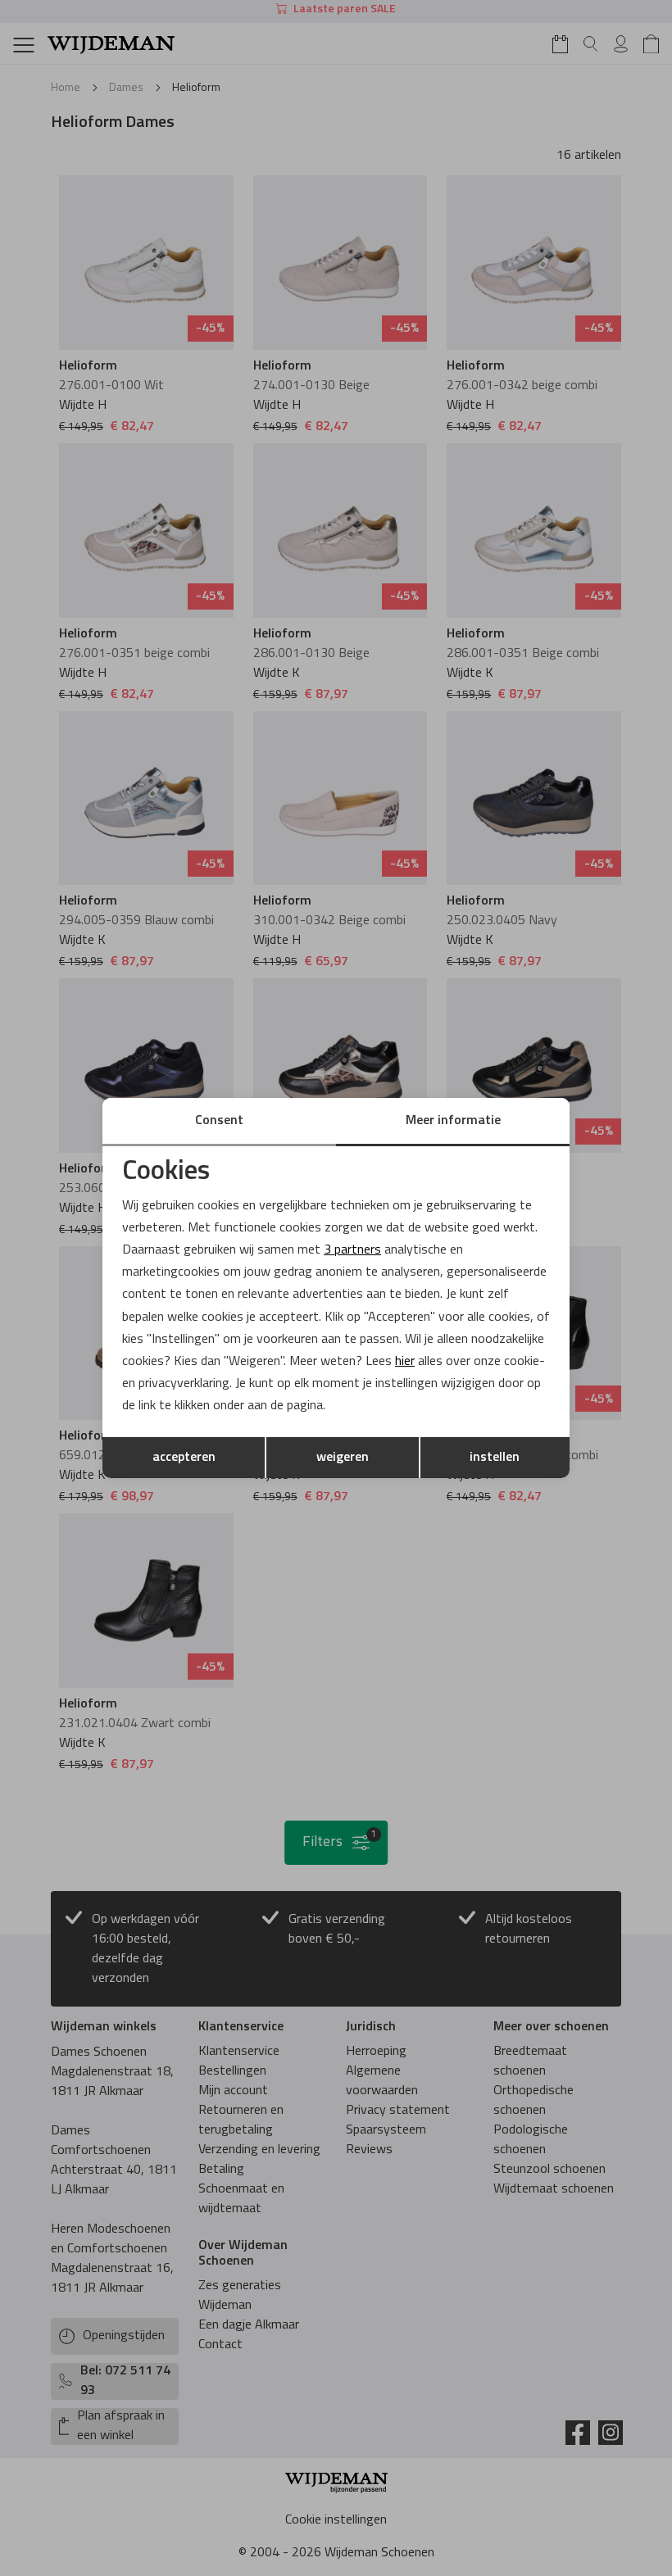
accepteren (184, 1458)
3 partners (352, 1250)
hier (405, 1362)
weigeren (343, 1458)
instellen (495, 1458)
